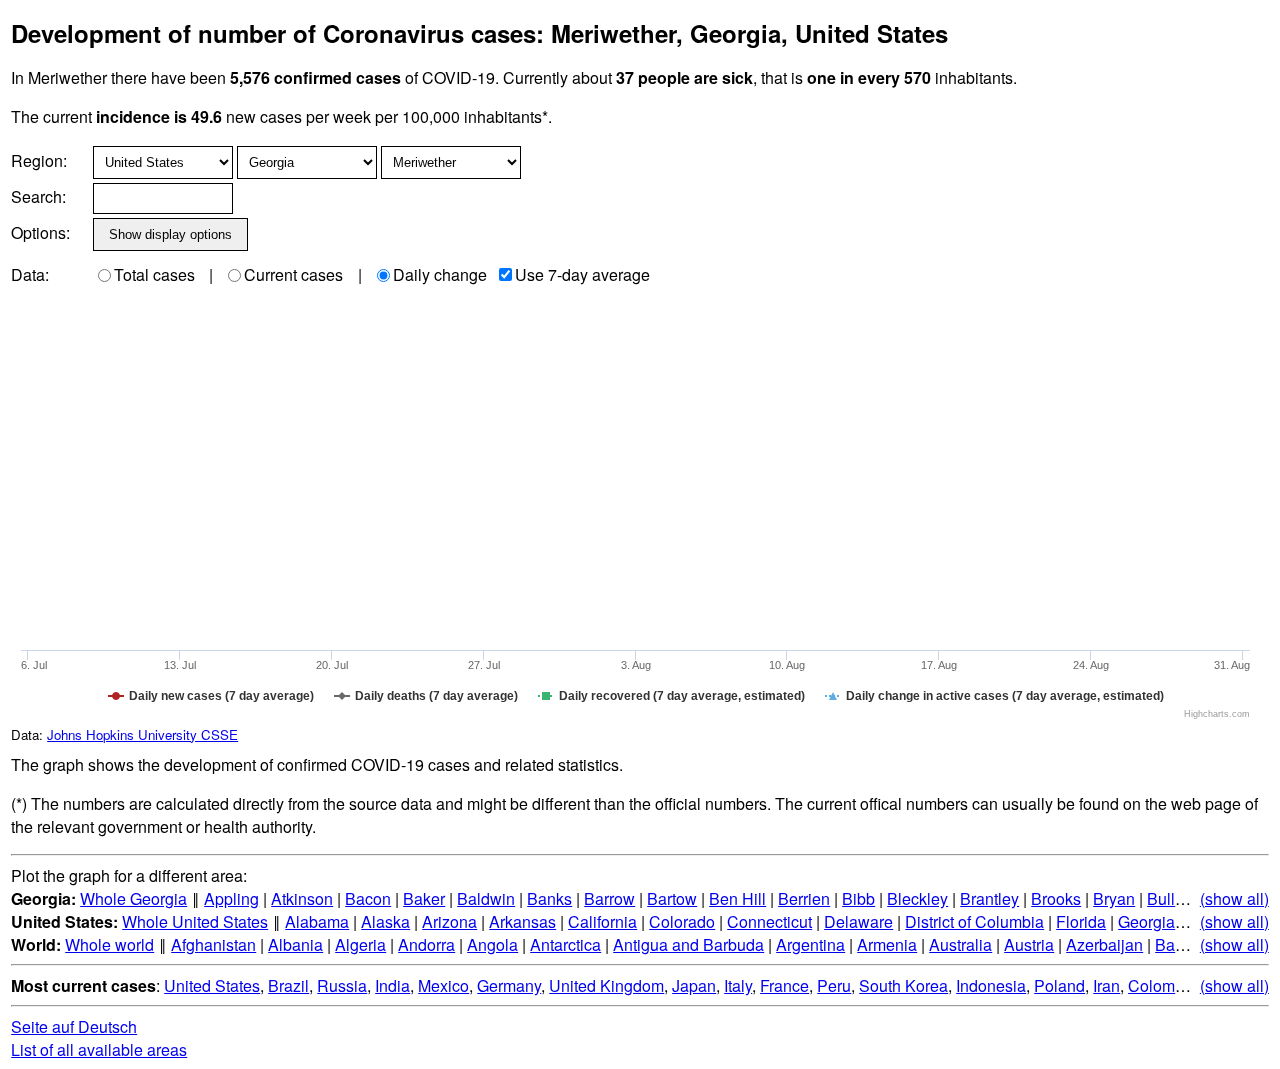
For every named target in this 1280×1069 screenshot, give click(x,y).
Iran (1106, 985)
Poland (1059, 985)
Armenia (887, 944)
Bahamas (1189, 944)
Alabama (317, 921)
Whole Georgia (133, 898)
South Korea (903, 985)
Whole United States (195, 921)
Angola (492, 944)
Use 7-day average (582, 274)
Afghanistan (213, 944)
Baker (424, 898)
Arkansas (522, 921)
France (784, 985)
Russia (342, 985)
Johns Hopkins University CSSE (142, 734)
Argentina (810, 944)
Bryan (1114, 898)
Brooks (1056, 898)
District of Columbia (974, 921)
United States (212, 985)
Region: (39, 160)
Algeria (360, 944)
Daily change (440, 274)
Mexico (443, 985)
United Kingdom (606, 985)
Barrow (609, 898)
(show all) (1234, 898)
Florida (1081, 921)
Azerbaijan (1104, 944)
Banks (549, 898)
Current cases (293, 274)
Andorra (426, 944)
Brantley (989, 898)
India (392, 985)
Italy (738, 985)
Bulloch (1174, 898)
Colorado (682, 921)
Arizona (449, 921)
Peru (834, 985)
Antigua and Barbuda (688, 944)
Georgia (1146, 921)
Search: (38, 196)
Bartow (672, 898)
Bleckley (917, 898)
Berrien (804, 898)
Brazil (288, 985)
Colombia (1162, 985)
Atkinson (302, 898)
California (602, 921)
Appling (231, 898)
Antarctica (565, 944)
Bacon (368, 898)
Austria (1029, 944)
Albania (295, 944)
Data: (30, 274)
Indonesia (991, 985)
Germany (509, 985)
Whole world (109, 944)
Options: (40, 232)
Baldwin (486, 898)
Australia (960, 944)
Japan (694, 985)
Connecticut (769, 921)
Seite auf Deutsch (74, 1026)
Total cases (154, 274)
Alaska (385, 921)
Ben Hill (737, 898)
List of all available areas (99, 1049)
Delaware (858, 921)
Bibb (858, 898)
